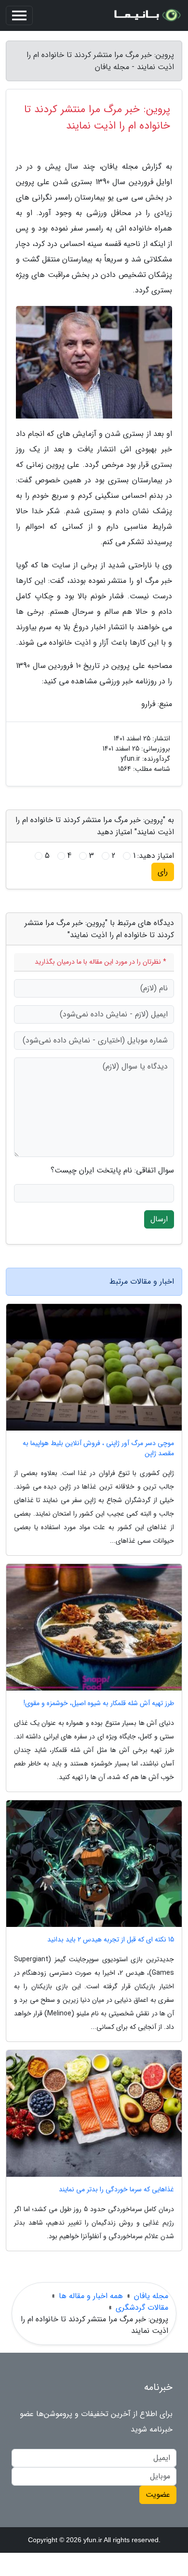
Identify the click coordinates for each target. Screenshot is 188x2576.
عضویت (158, 2495)
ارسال (159, 1219)
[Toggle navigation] (19, 15)
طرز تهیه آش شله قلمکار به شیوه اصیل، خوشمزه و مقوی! (99, 1703)
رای (163, 872)
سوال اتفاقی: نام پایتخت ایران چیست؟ (112, 1171)
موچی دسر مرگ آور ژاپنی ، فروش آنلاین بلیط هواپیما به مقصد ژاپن (98, 1448)
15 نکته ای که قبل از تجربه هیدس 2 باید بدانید (111, 1940)
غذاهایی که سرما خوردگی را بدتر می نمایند (116, 2190)
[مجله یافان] (147, 15)
